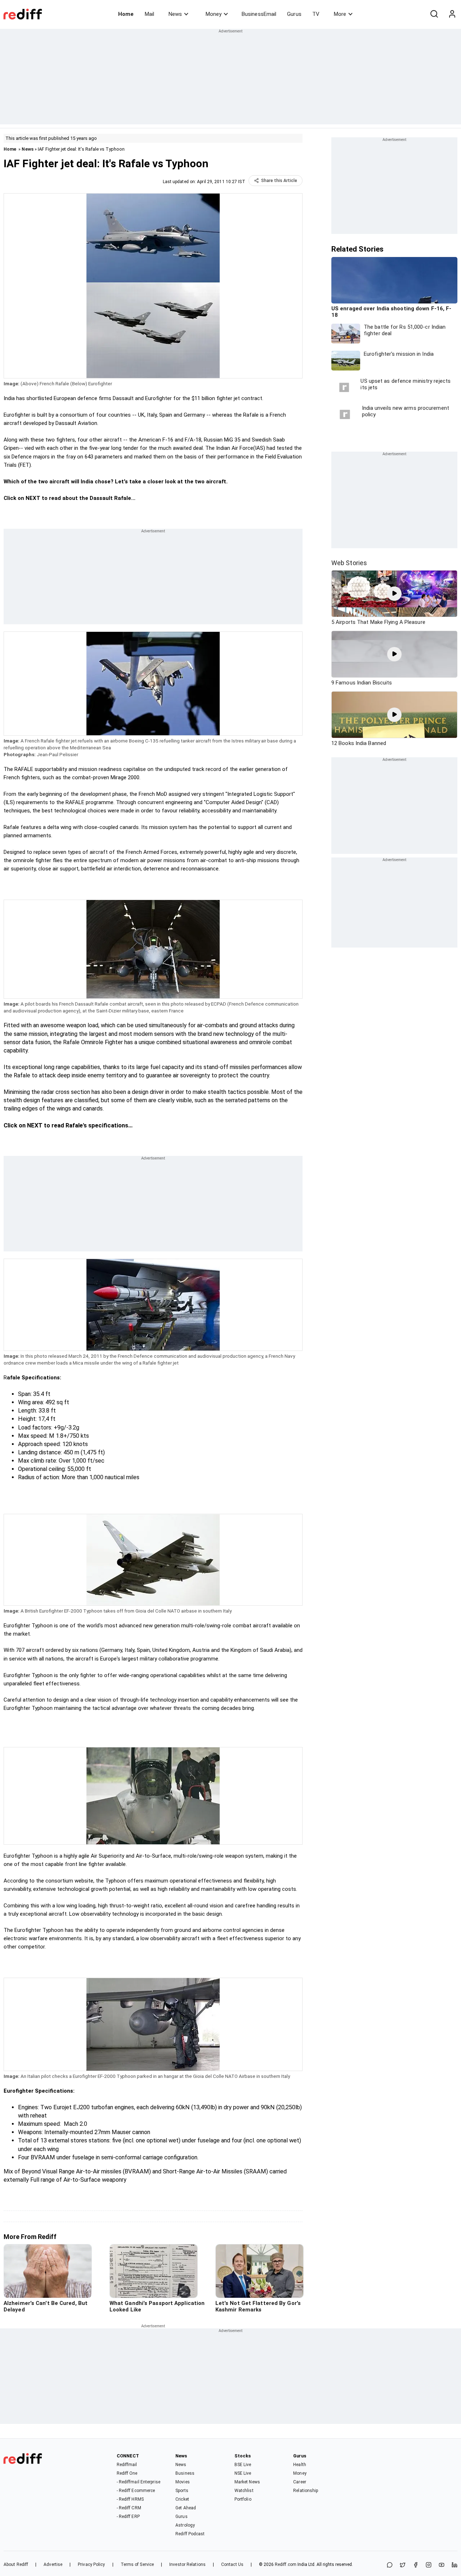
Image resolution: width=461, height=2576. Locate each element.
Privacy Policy (91, 2564)
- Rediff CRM (129, 2508)
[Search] (434, 14)
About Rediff (16, 2564)
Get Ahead (186, 2508)
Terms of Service (137, 2564)
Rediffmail (127, 2465)
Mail (149, 14)
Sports (182, 2491)
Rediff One (127, 2473)
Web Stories (349, 563)
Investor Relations (187, 2564)
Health (300, 2465)
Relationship (306, 2491)
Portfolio (243, 2499)
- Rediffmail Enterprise (138, 2482)
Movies (183, 2482)
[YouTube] (442, 2565)
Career (300, 2482)
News (175, 14)
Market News (247, 2482)
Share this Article (279, 181)
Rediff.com (286, 2564)
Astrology (185, 2525)
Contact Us (232, 2564)
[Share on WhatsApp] (390, 2565)
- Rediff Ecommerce (136, 2491)
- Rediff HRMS (130, 2499)
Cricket (182, 2499)
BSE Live (243, 2465)
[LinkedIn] (455, 2565)
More (340, 14)
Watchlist (244, 2491)
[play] (394, 594)
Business (185, 2473)
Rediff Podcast (190, 2534)
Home (126, 14)
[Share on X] (403, 2565)
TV (316, 14)
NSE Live (243, 2473)
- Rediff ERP (128, 2517)
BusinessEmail (259, 14)
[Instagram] (429, 2565)
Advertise (53, 2564)
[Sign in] (452, 14)
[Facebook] (416, 2565)
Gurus (294, 14)
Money (214, 14)
